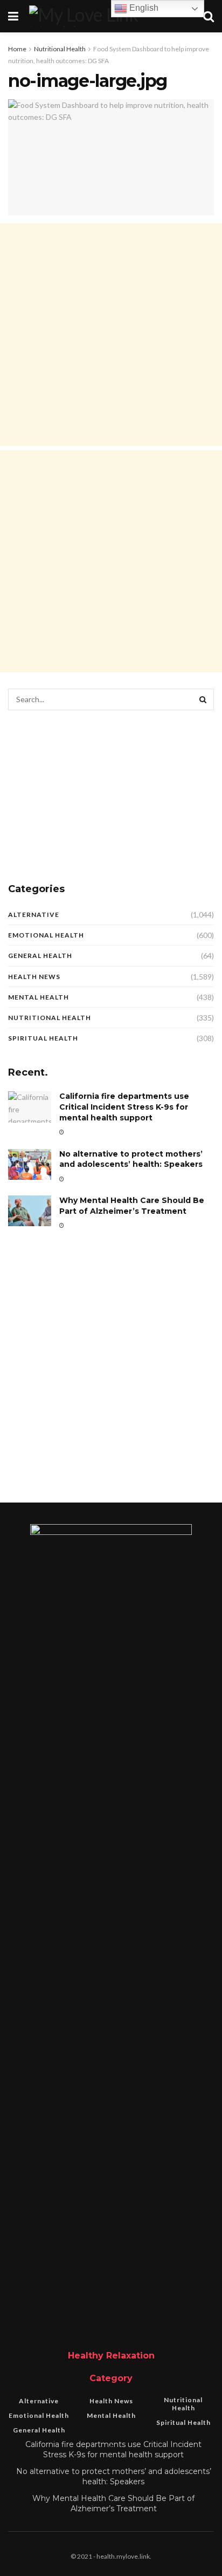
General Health (40, 956)
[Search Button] (203, 699)
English (143, 8)
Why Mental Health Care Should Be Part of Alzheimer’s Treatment (132, 1206)
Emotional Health (46, 935)
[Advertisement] (111, 335)
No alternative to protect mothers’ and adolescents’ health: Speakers (131, 1159)
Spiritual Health (43, 1038)
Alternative (34, 915)
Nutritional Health (60, 49)
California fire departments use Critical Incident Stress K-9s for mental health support (124, 1107)
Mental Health (39, 997)
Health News (34, 977)
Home (17, 49)
